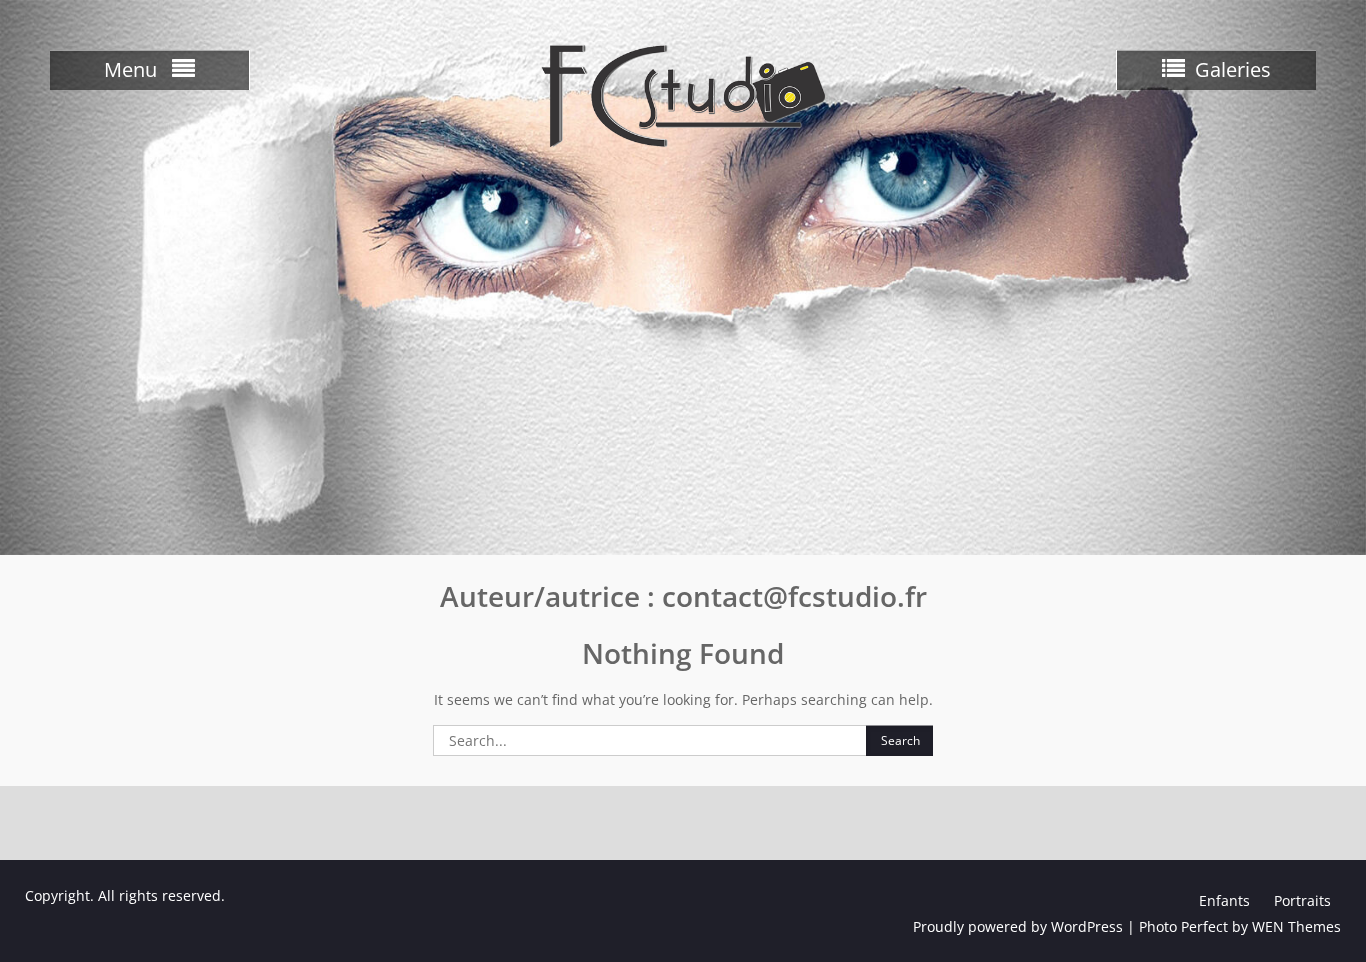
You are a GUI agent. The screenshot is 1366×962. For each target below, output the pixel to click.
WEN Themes (1296, 926)
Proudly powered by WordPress (1018, 926)
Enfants (1224, 900)
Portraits (1302, 900)
